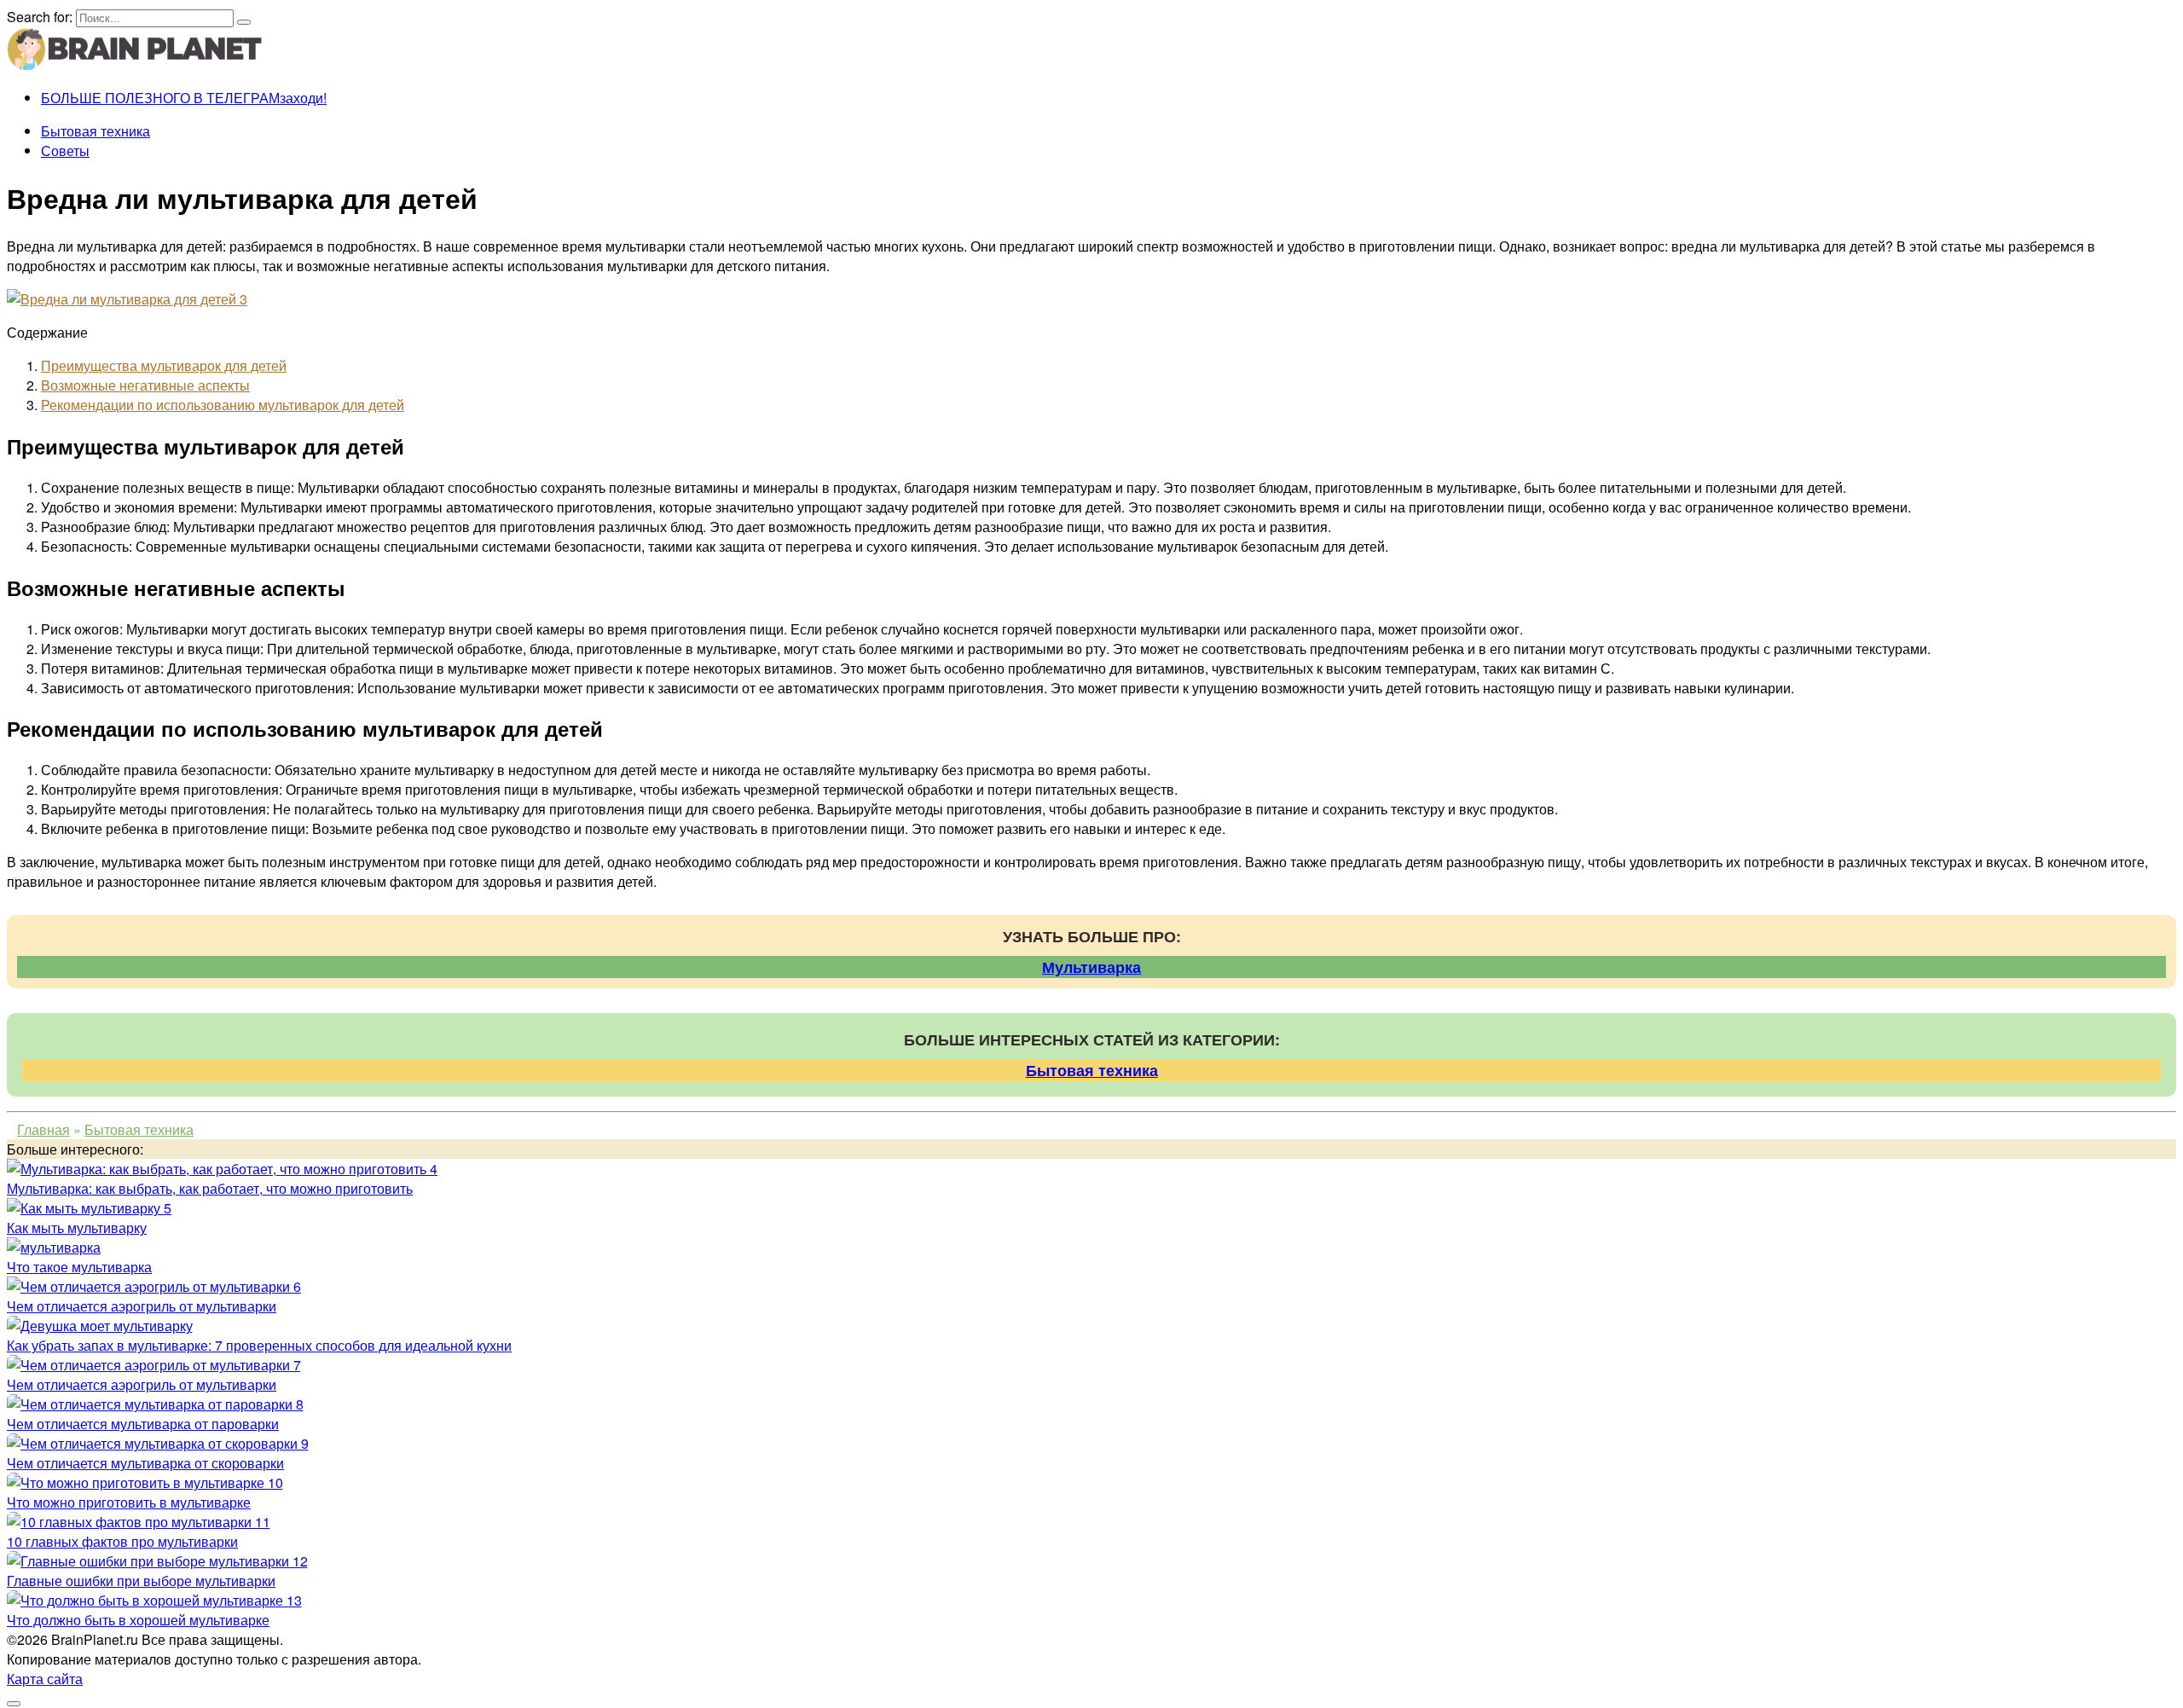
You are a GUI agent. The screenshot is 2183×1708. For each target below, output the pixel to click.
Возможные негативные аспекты (145, 385)
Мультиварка (1091, 967)
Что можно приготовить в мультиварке (129, 1502)
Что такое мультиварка (79, 1267)
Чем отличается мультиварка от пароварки (143, 1424)
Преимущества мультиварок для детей (164, 365)
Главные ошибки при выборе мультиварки (141, 1581)
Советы (65, 151)
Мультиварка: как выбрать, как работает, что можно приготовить (210, 1188)
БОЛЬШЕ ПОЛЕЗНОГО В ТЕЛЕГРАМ (184, 98)
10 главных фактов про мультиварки (122, 1541)
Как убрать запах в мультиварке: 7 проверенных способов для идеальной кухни (259, 1345)
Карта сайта (45, 1679)
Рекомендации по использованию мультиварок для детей (223, 405)
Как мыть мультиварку (77, 1227)
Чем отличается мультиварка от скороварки (145, 1463)
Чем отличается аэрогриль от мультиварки (142, 1306)
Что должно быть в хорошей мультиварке (138, 1620)
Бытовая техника (96, 131)
